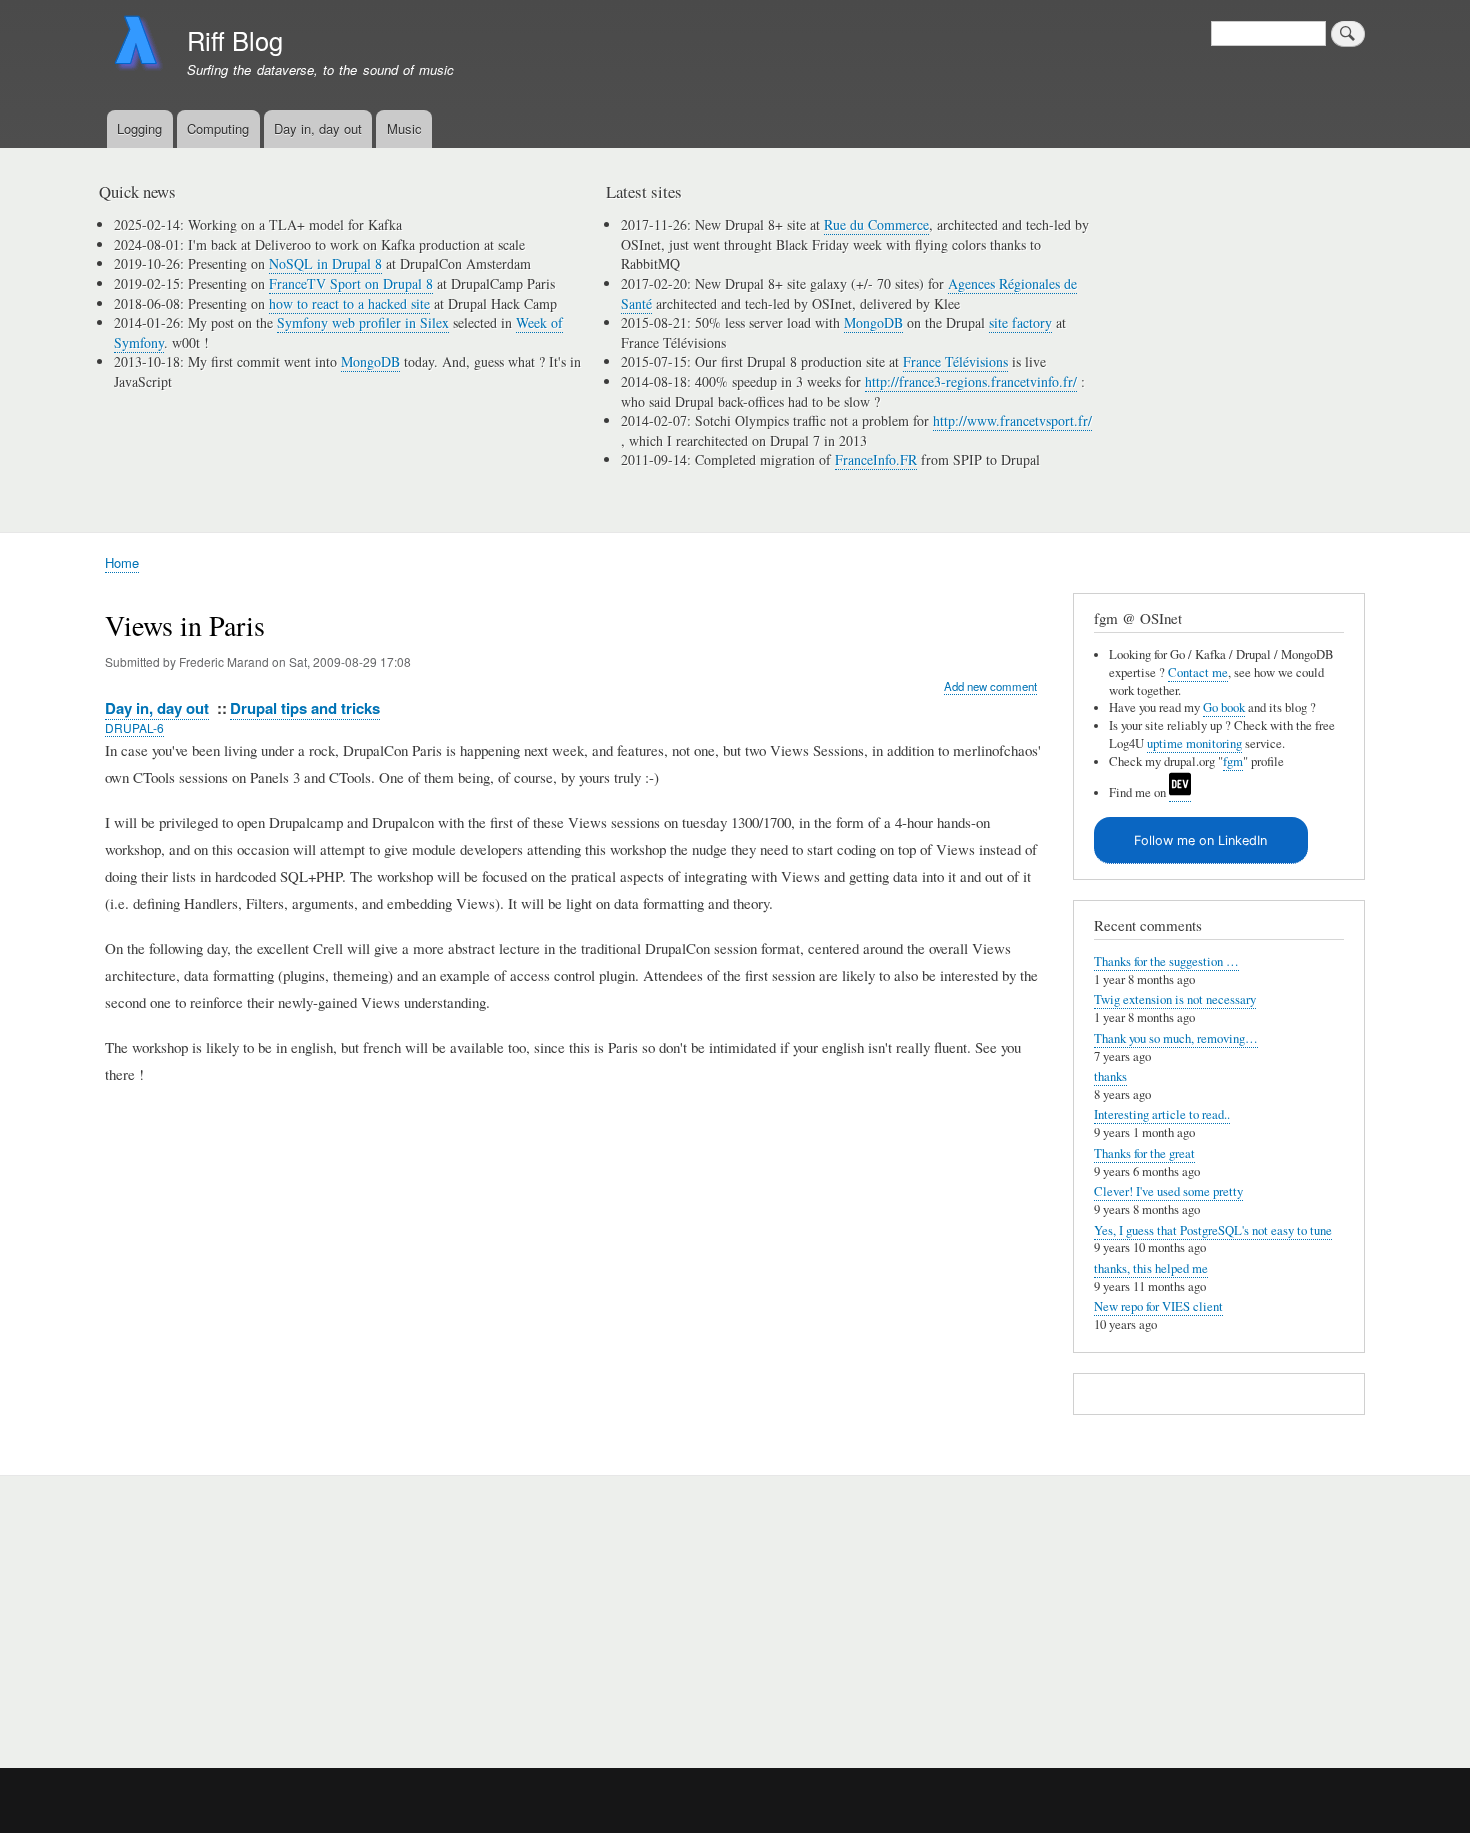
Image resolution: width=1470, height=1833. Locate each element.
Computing (218, 128)
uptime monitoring (1194, 743)
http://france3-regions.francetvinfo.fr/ (971, 381)
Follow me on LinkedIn (1200, 840)
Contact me (1198, 672)
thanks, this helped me (1151, 1268)
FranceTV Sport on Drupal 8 (351, 283)
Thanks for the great (1144, 1153)
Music (404, 128)
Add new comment (990, 686)
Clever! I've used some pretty (1168, 1191)
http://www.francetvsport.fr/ (1012, 420)
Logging (139, 128)
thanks (1110, 1076)
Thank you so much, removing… (1176, 1038)
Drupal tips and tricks (305, 708)
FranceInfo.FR (876, 459)
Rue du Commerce (876, 224)
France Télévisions (955, 361)
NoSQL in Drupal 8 (325, 263)
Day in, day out (318, 128)
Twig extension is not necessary (1175, 999)
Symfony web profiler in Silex (363, 322)
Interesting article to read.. (1162, 1114)
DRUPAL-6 (134, 727)
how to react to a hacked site (349, 303)
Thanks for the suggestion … (1166, 961)
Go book (1224, 707)
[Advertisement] (346, 1611)
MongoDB (370, 361)
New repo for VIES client (1158, 1306)
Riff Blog (235, 40)
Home (122, 562)
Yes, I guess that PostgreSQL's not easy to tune (1213, 1230)
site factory (1020, 322)
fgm (1233, 761)
